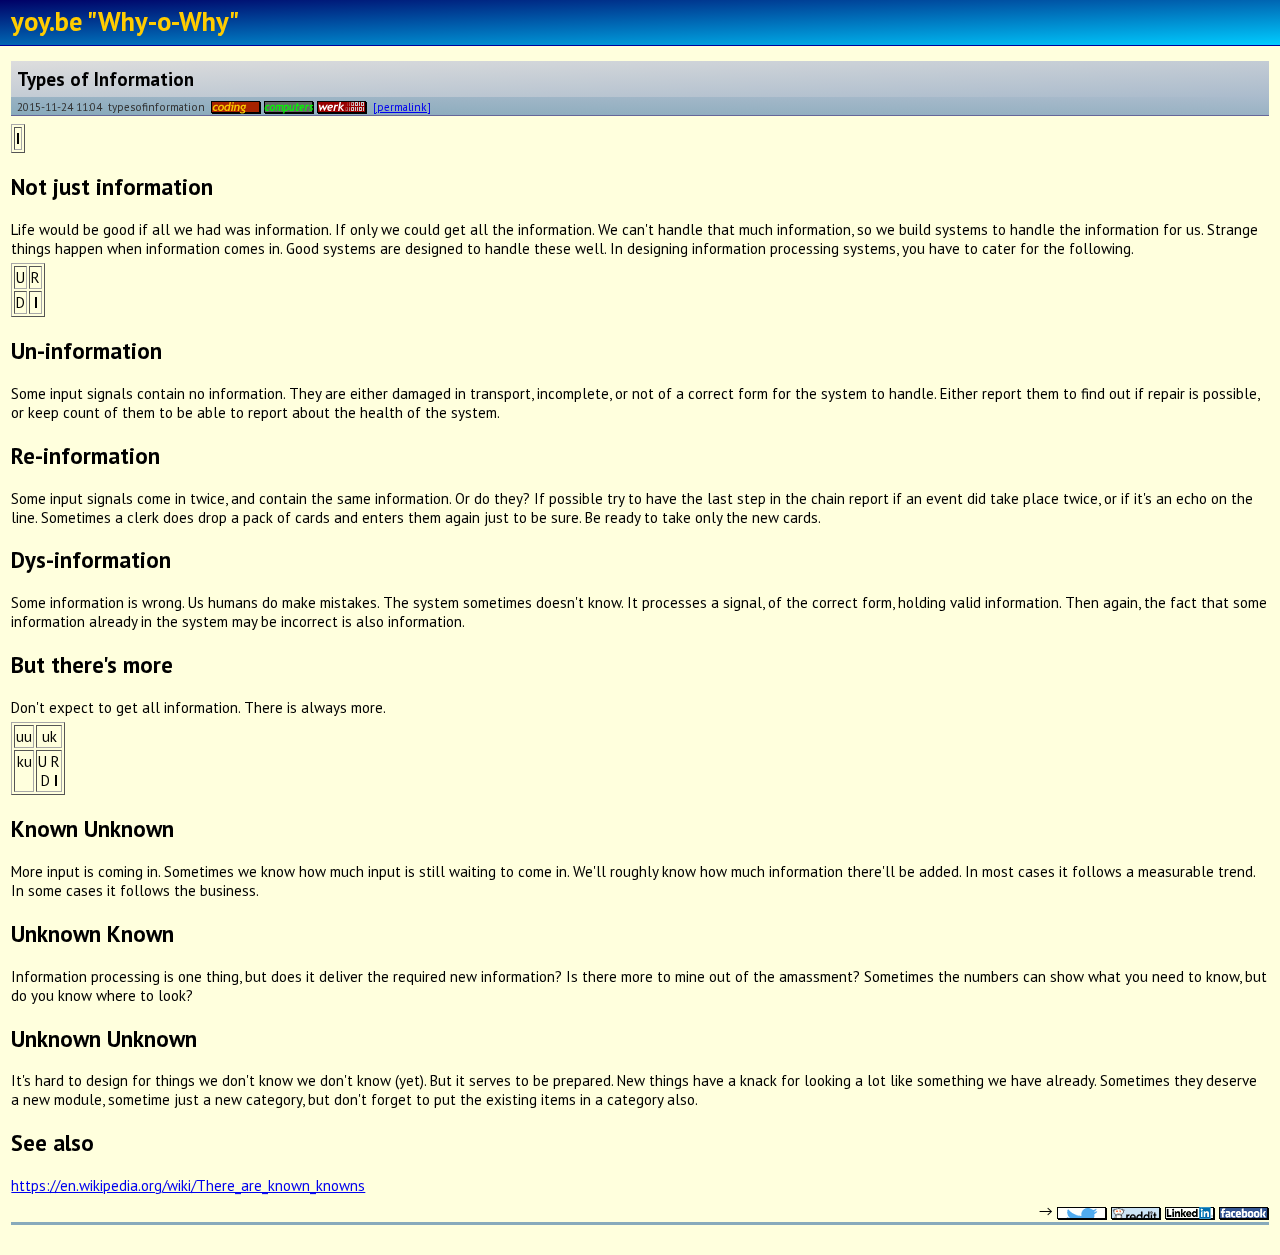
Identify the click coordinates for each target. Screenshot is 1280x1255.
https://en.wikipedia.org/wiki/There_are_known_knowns (188, 1185)
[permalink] (402, 106)
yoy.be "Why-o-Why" (125, 21)
